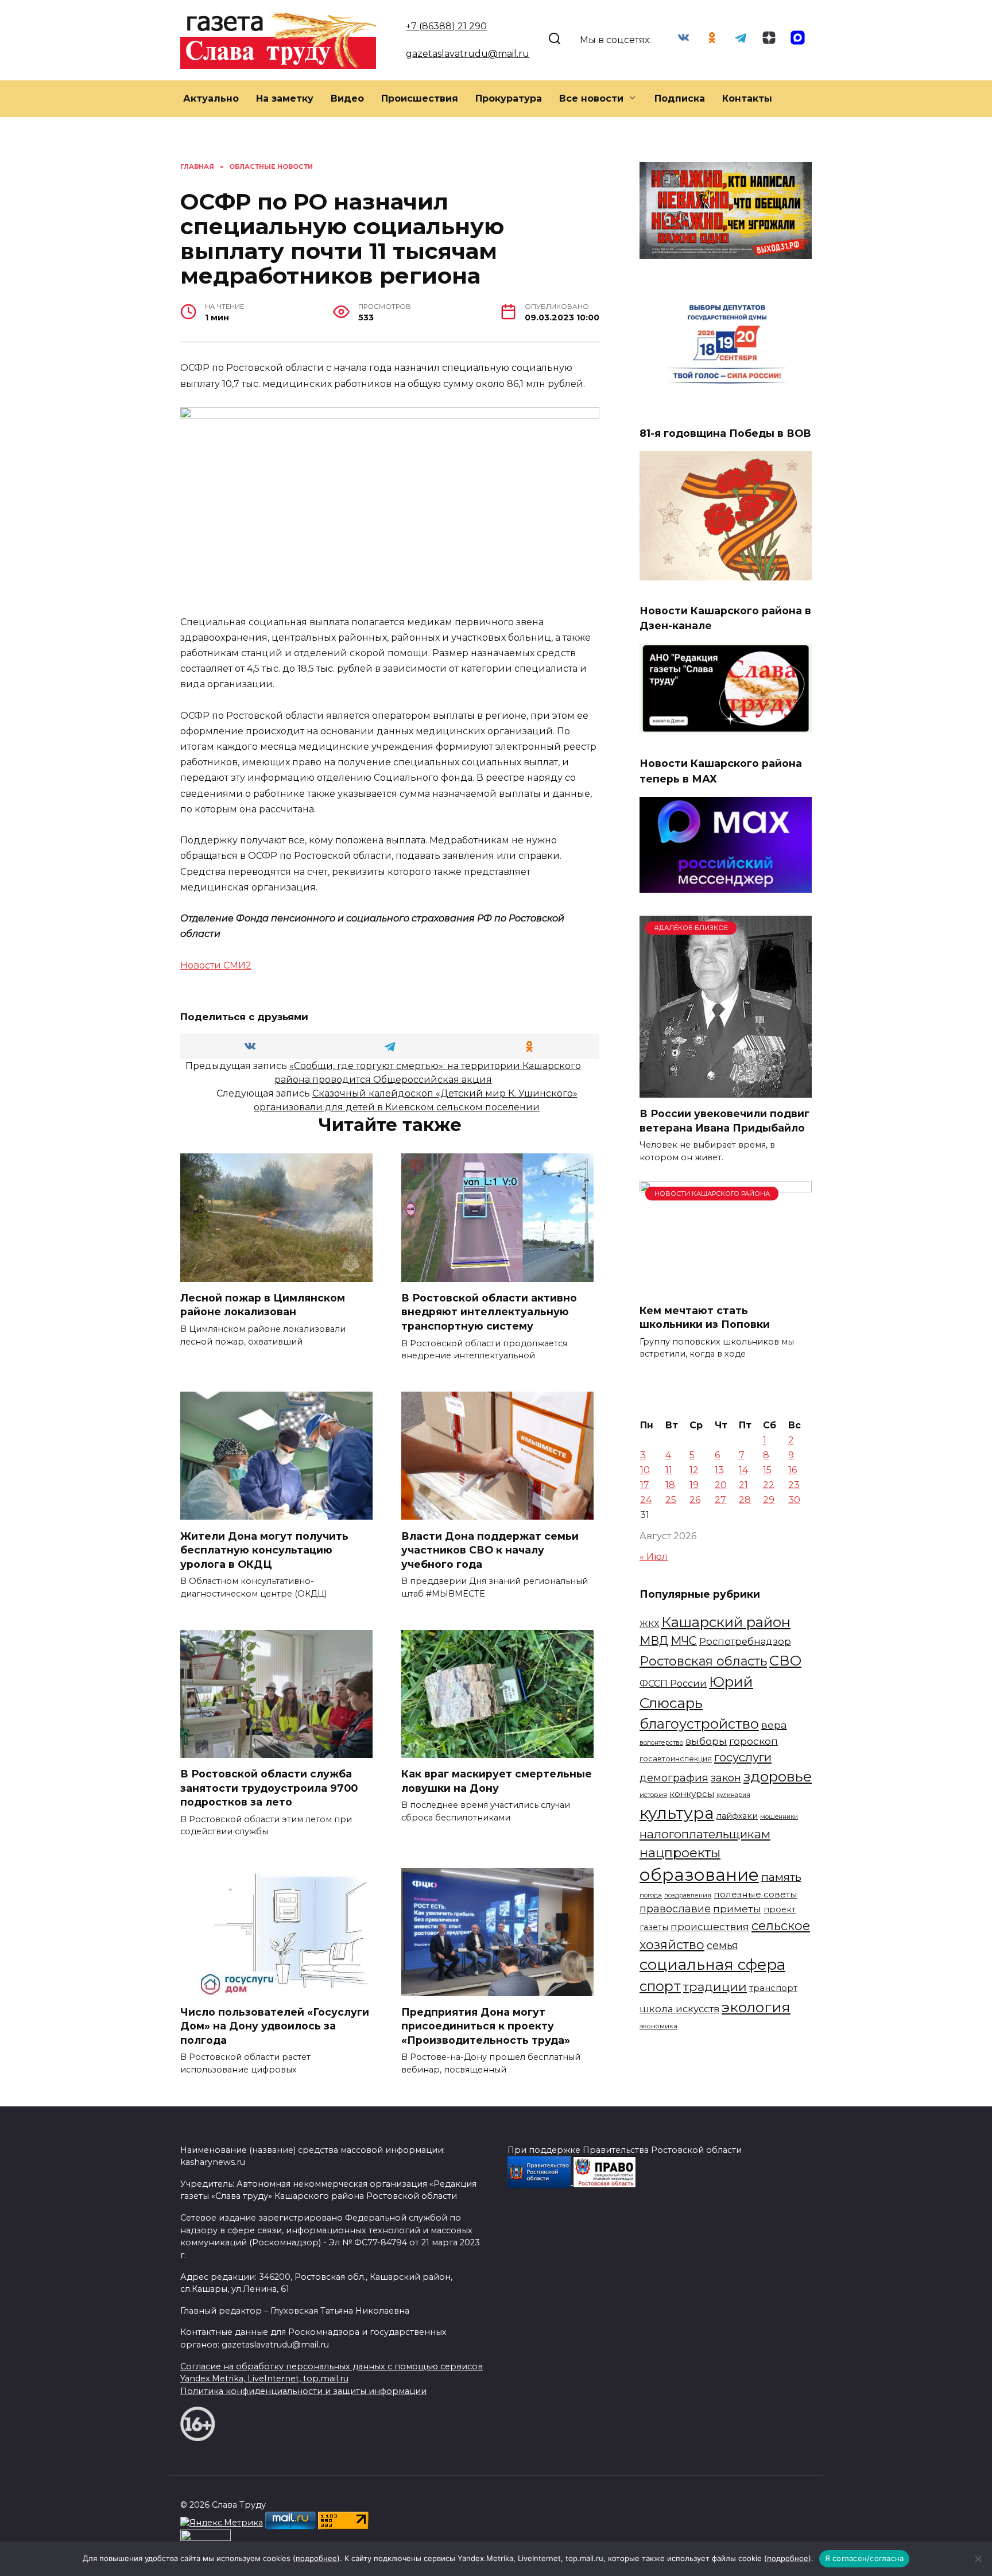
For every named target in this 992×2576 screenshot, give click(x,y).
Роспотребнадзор (745, 1641)
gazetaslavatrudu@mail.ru (468, 54)
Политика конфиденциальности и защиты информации (303, 2391)
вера (774, 1725)
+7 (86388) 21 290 (446, 26)
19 (694, 1485)
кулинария (733, 1795)
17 (645, 1485)
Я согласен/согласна (865, 2558)
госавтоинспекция (676, 1759)
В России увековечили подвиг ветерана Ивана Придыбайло (724, 1121)
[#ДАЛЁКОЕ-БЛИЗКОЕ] (726, 1091)
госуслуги (743, 1757)
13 (719, 1470)
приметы (737, 1909)
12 (694, 1470)
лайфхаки (737, 1816)
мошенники (779, 1817)
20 (721, 1485)
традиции (715, 1986)
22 (769, 1485)
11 (669, 1470)
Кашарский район (726, 1622)
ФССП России (673, 1683)
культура (677, 1813)
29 (769, 1500)
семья (722, 1946)
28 (745, 1500)
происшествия (710, 1926)
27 (720, 1500)
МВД (654, 1641)
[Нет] (978, 2559)
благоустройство (699, 1724)
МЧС (684, 1641)
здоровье (778, 1776)
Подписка (680, 98)
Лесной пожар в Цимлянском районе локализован (263, 1305)
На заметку (285, 98)
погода (651, 1895)
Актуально (211, 98)
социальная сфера (712, 1965)
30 (794, 1500)
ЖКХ (649, 1624)
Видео (347, 98)
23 (794, 1485)
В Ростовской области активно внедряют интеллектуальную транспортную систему (489, 1312)
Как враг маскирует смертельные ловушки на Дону (497, 1781)
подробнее (316, 2558)
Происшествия (420, 98)
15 (767, 1470)
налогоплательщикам (705, 1834)
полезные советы (755, 1894)
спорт (660, 1986)
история (653, 1795)
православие (675, 1909)
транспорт (773, 1988)
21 (743, 1485)
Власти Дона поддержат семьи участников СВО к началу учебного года (490, 1550)
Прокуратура (509, 98)
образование (699, 1875)
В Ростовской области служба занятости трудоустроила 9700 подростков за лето (269, 1788)
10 (645, 1470)
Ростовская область (703, 1661)
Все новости (591, 98)
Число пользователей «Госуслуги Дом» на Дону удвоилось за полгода (275, 2026)
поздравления (688, 1895)
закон (726, 1778)
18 (670, 1485)
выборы (706, 1741)
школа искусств (679, 2009)
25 (671, 1500)
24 (646, 1500)
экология (756, 2007)
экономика (658, 2026)
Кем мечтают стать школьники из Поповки (705, 1317)
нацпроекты (680, 1853)
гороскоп (753, 1741)
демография (674, 1778)
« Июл (654, 1557)
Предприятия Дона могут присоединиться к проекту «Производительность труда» (486, 2026)
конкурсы (692, 1794)
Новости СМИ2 (216, 965)
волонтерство (661, 1742)
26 (695, 1500)
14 (743, 1470)
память (781, 1877)
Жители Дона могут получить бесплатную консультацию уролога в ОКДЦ (264, 1550)
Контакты (747, 98)
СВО (785, 1660)
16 (793, 1470)
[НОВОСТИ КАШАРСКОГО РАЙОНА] (726, 1287)
